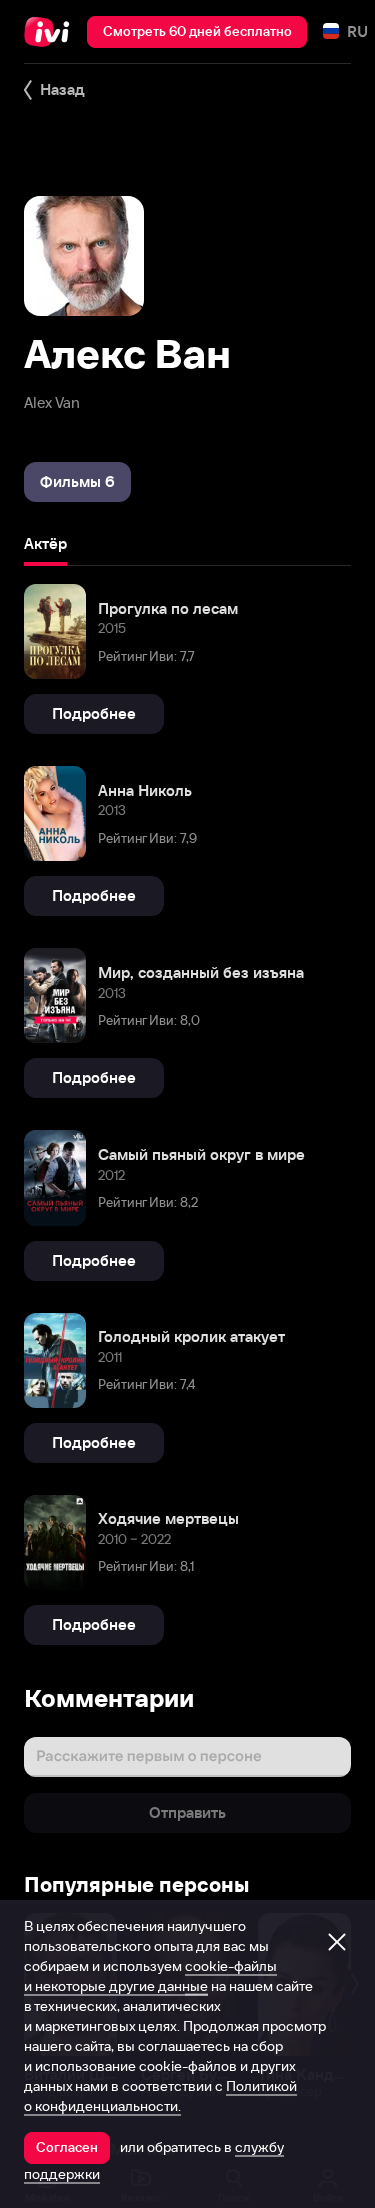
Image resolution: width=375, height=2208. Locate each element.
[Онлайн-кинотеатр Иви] (51, 32)
